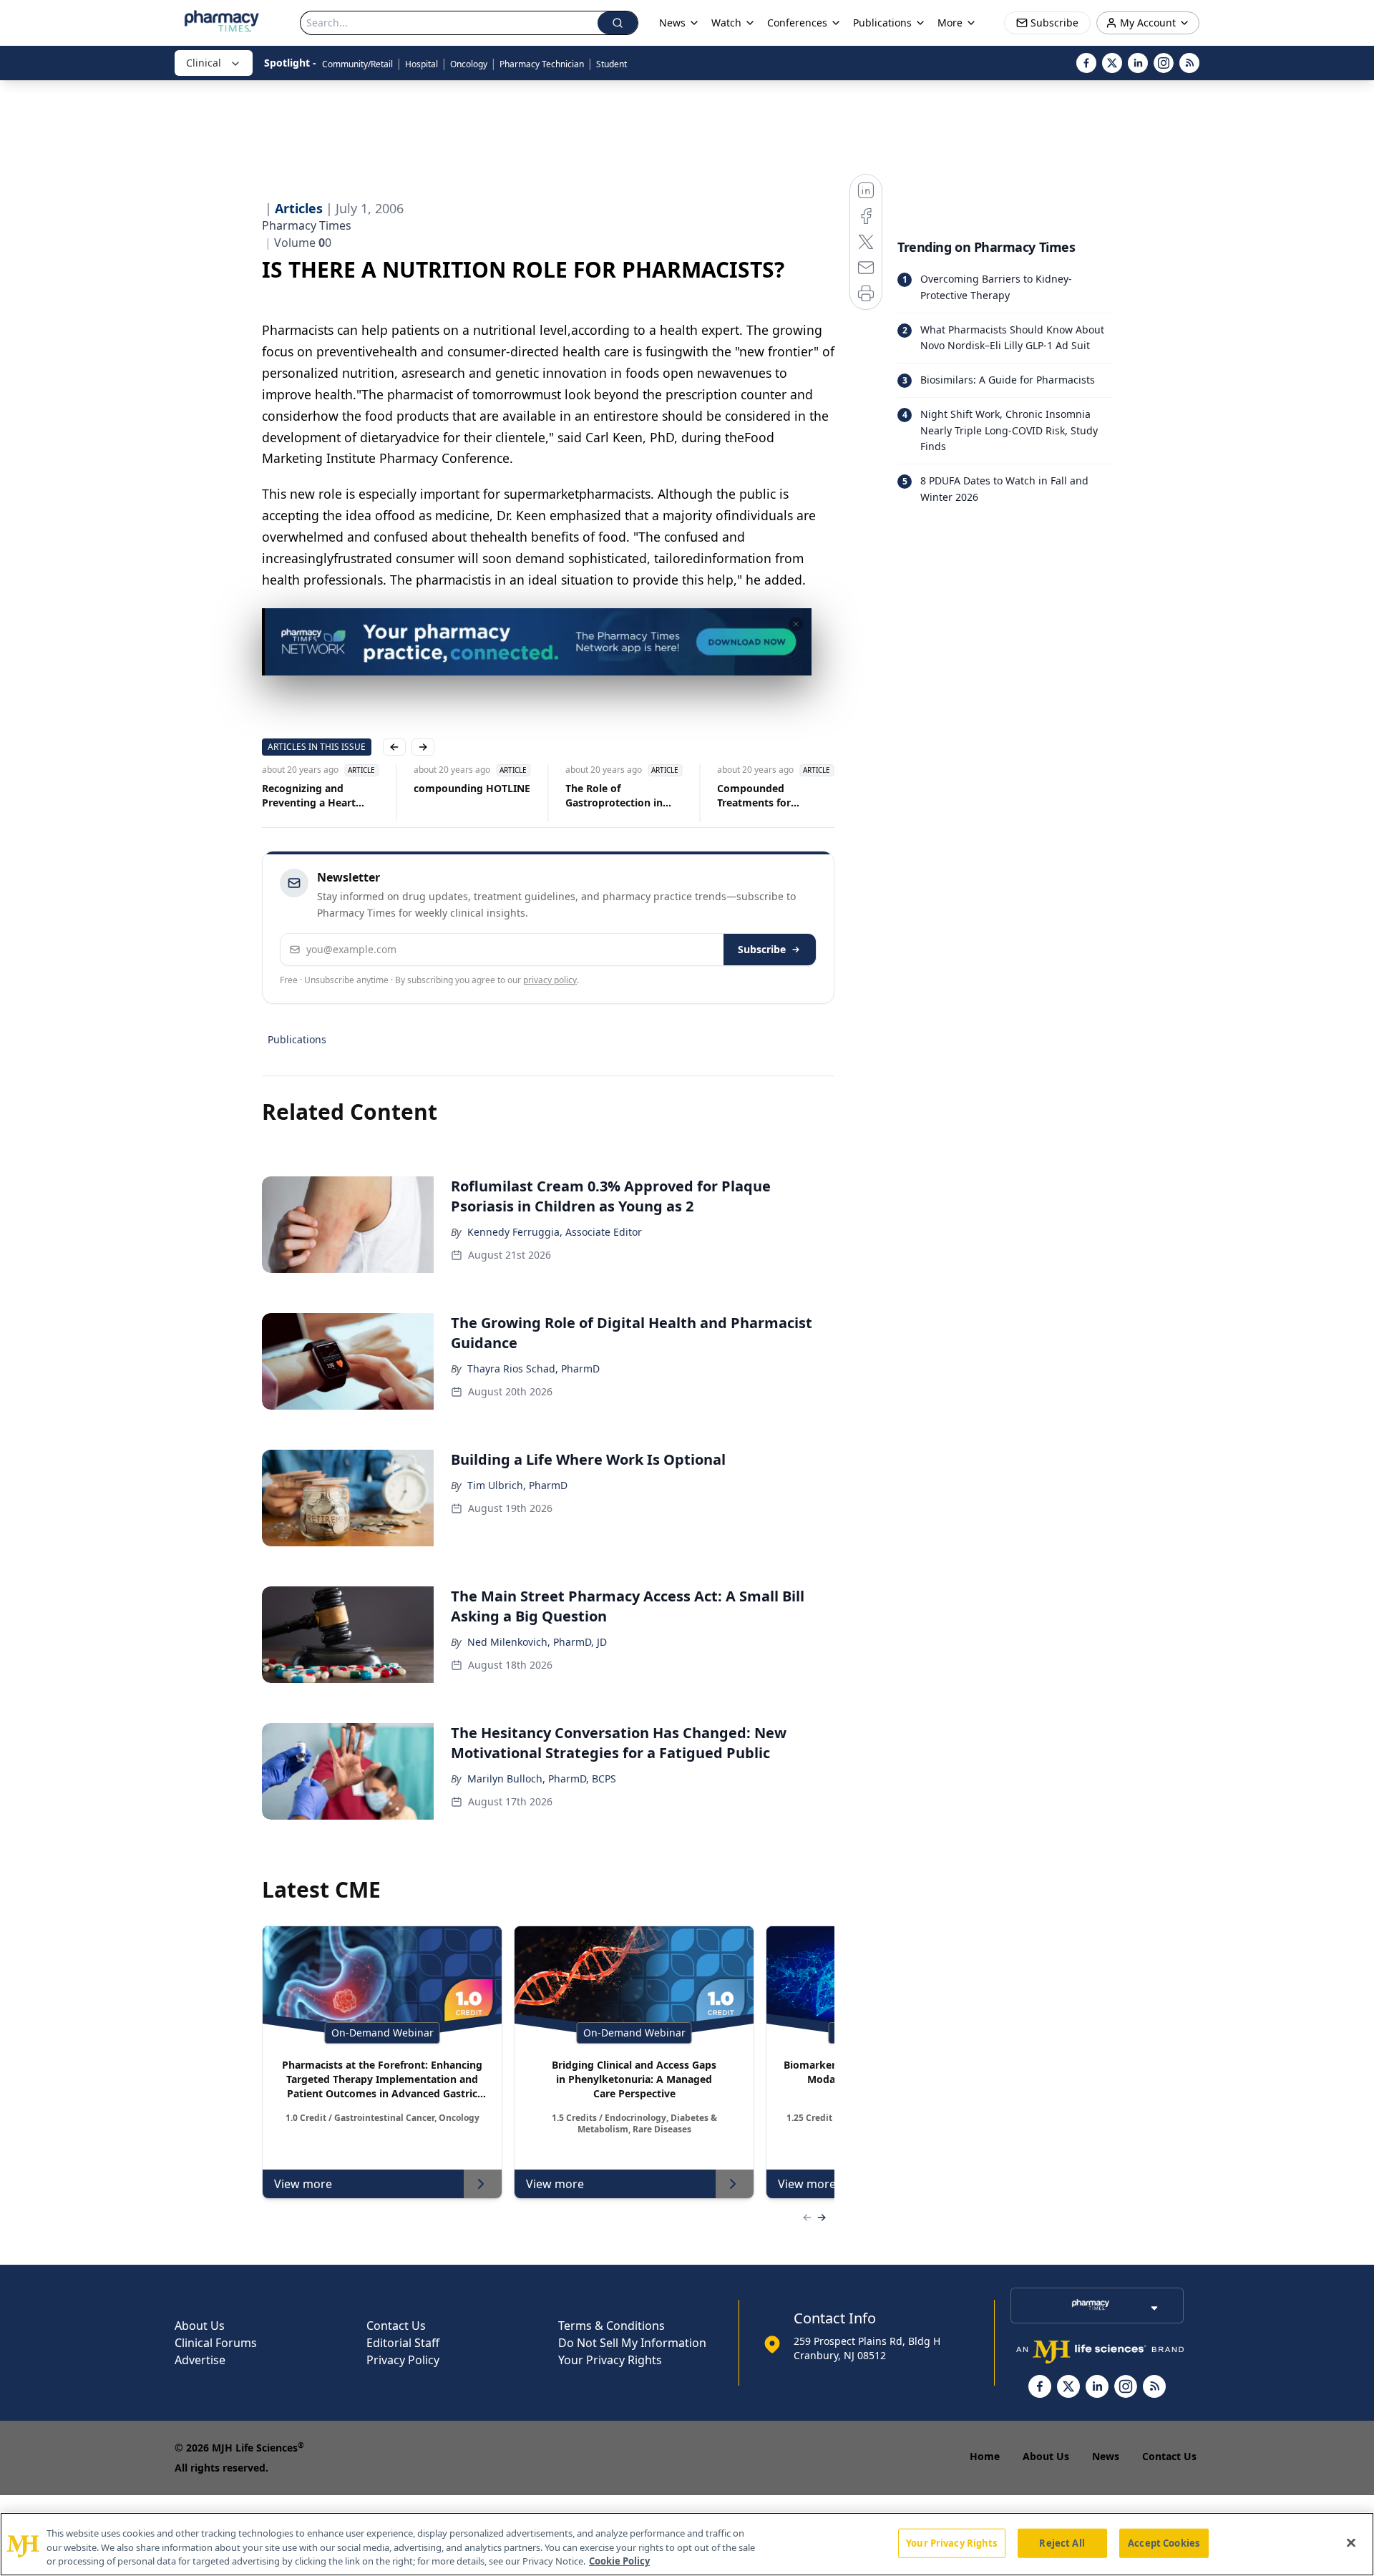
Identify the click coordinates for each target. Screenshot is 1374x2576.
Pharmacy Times (307, 225)
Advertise (200, 2360)
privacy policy (550, 980)
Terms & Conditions (612, 2326)
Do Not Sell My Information (632, 2343)
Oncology (469, 64)
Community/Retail (357, 64)
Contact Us (396, 2326)
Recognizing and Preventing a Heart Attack (309, 796)
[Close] (1351, 2542)
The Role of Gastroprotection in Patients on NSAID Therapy (614, 796)
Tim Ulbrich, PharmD (517, 1485)
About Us (200, 2326)
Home (985, 2456)
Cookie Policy (619, 2561)
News (1106, 2456)
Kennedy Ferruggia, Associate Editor (555, 1232)
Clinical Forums (216, 2343)
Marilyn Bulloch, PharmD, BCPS (542, 1779)
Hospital (422, 64)
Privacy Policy (403, 2360)
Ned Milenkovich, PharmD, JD (537, 1642)
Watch (726, 23)
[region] (687, 2544)
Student (612, 64)
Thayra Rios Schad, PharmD (533, 1368)
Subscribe (762, 949)
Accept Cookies (1164, 2542)
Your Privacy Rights (610, 2360)
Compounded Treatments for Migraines (754, 796)
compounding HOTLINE (472, 788)
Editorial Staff (403, 2343)
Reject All (1062, 2542)
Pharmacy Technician (542, 64)
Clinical (204, 63)
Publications (297, 1039)
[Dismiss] (796, 624)
